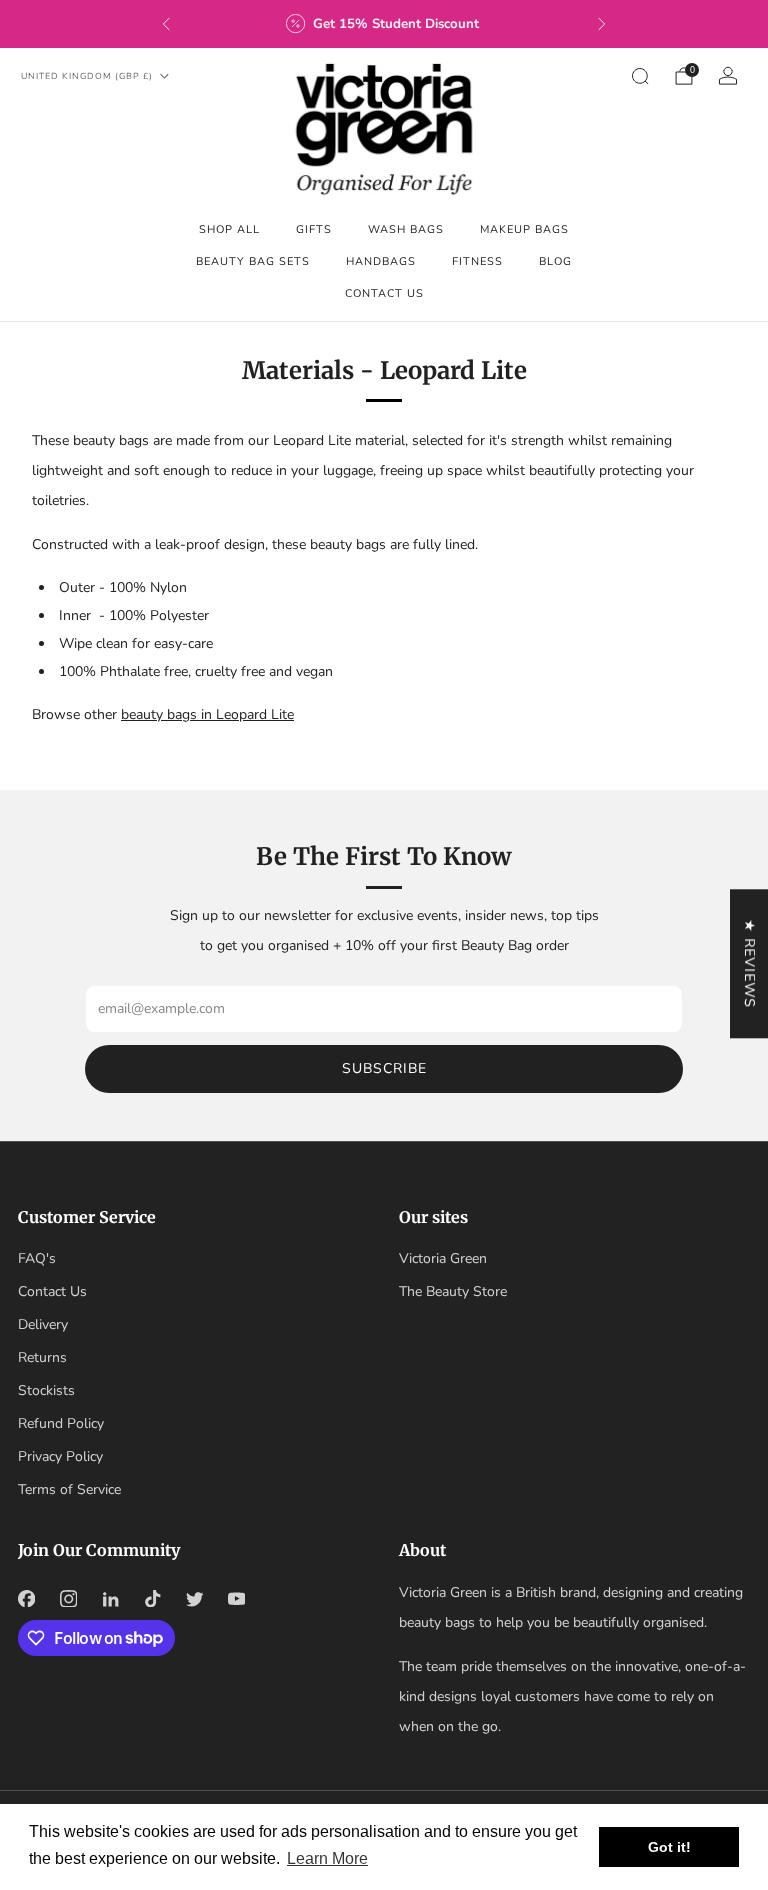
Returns (42, 1357)
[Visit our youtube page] (236, 1599)
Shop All (229, 229)
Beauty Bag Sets (253, 261)
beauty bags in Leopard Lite (207, 714)
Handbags (381, 261)
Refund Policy (61, 1423)
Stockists (46, 1390)
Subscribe (384, 1068)
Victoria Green (443, 1258)
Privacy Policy (60, 1456)
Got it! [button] (669, 1847)
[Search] (640, 76)
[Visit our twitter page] (194, 1599)
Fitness (477, 261)
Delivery (43, 1324)
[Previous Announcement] (166, 24)
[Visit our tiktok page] (152, 1599)
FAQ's (37, 1258)
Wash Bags (406, 229)
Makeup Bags (524, 229)
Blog (555, 261)
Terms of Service (69, 1489)
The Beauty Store (453, 1291)
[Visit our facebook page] (26, 1599)
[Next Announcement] (602, 24)
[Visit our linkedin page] (110, 1599)
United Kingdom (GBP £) (87, 76)
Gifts (314, 229)
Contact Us (384, 293)
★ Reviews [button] (749, 963)
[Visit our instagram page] (68, 1599)
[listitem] (384, 24)
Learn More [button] (327, 1858)
